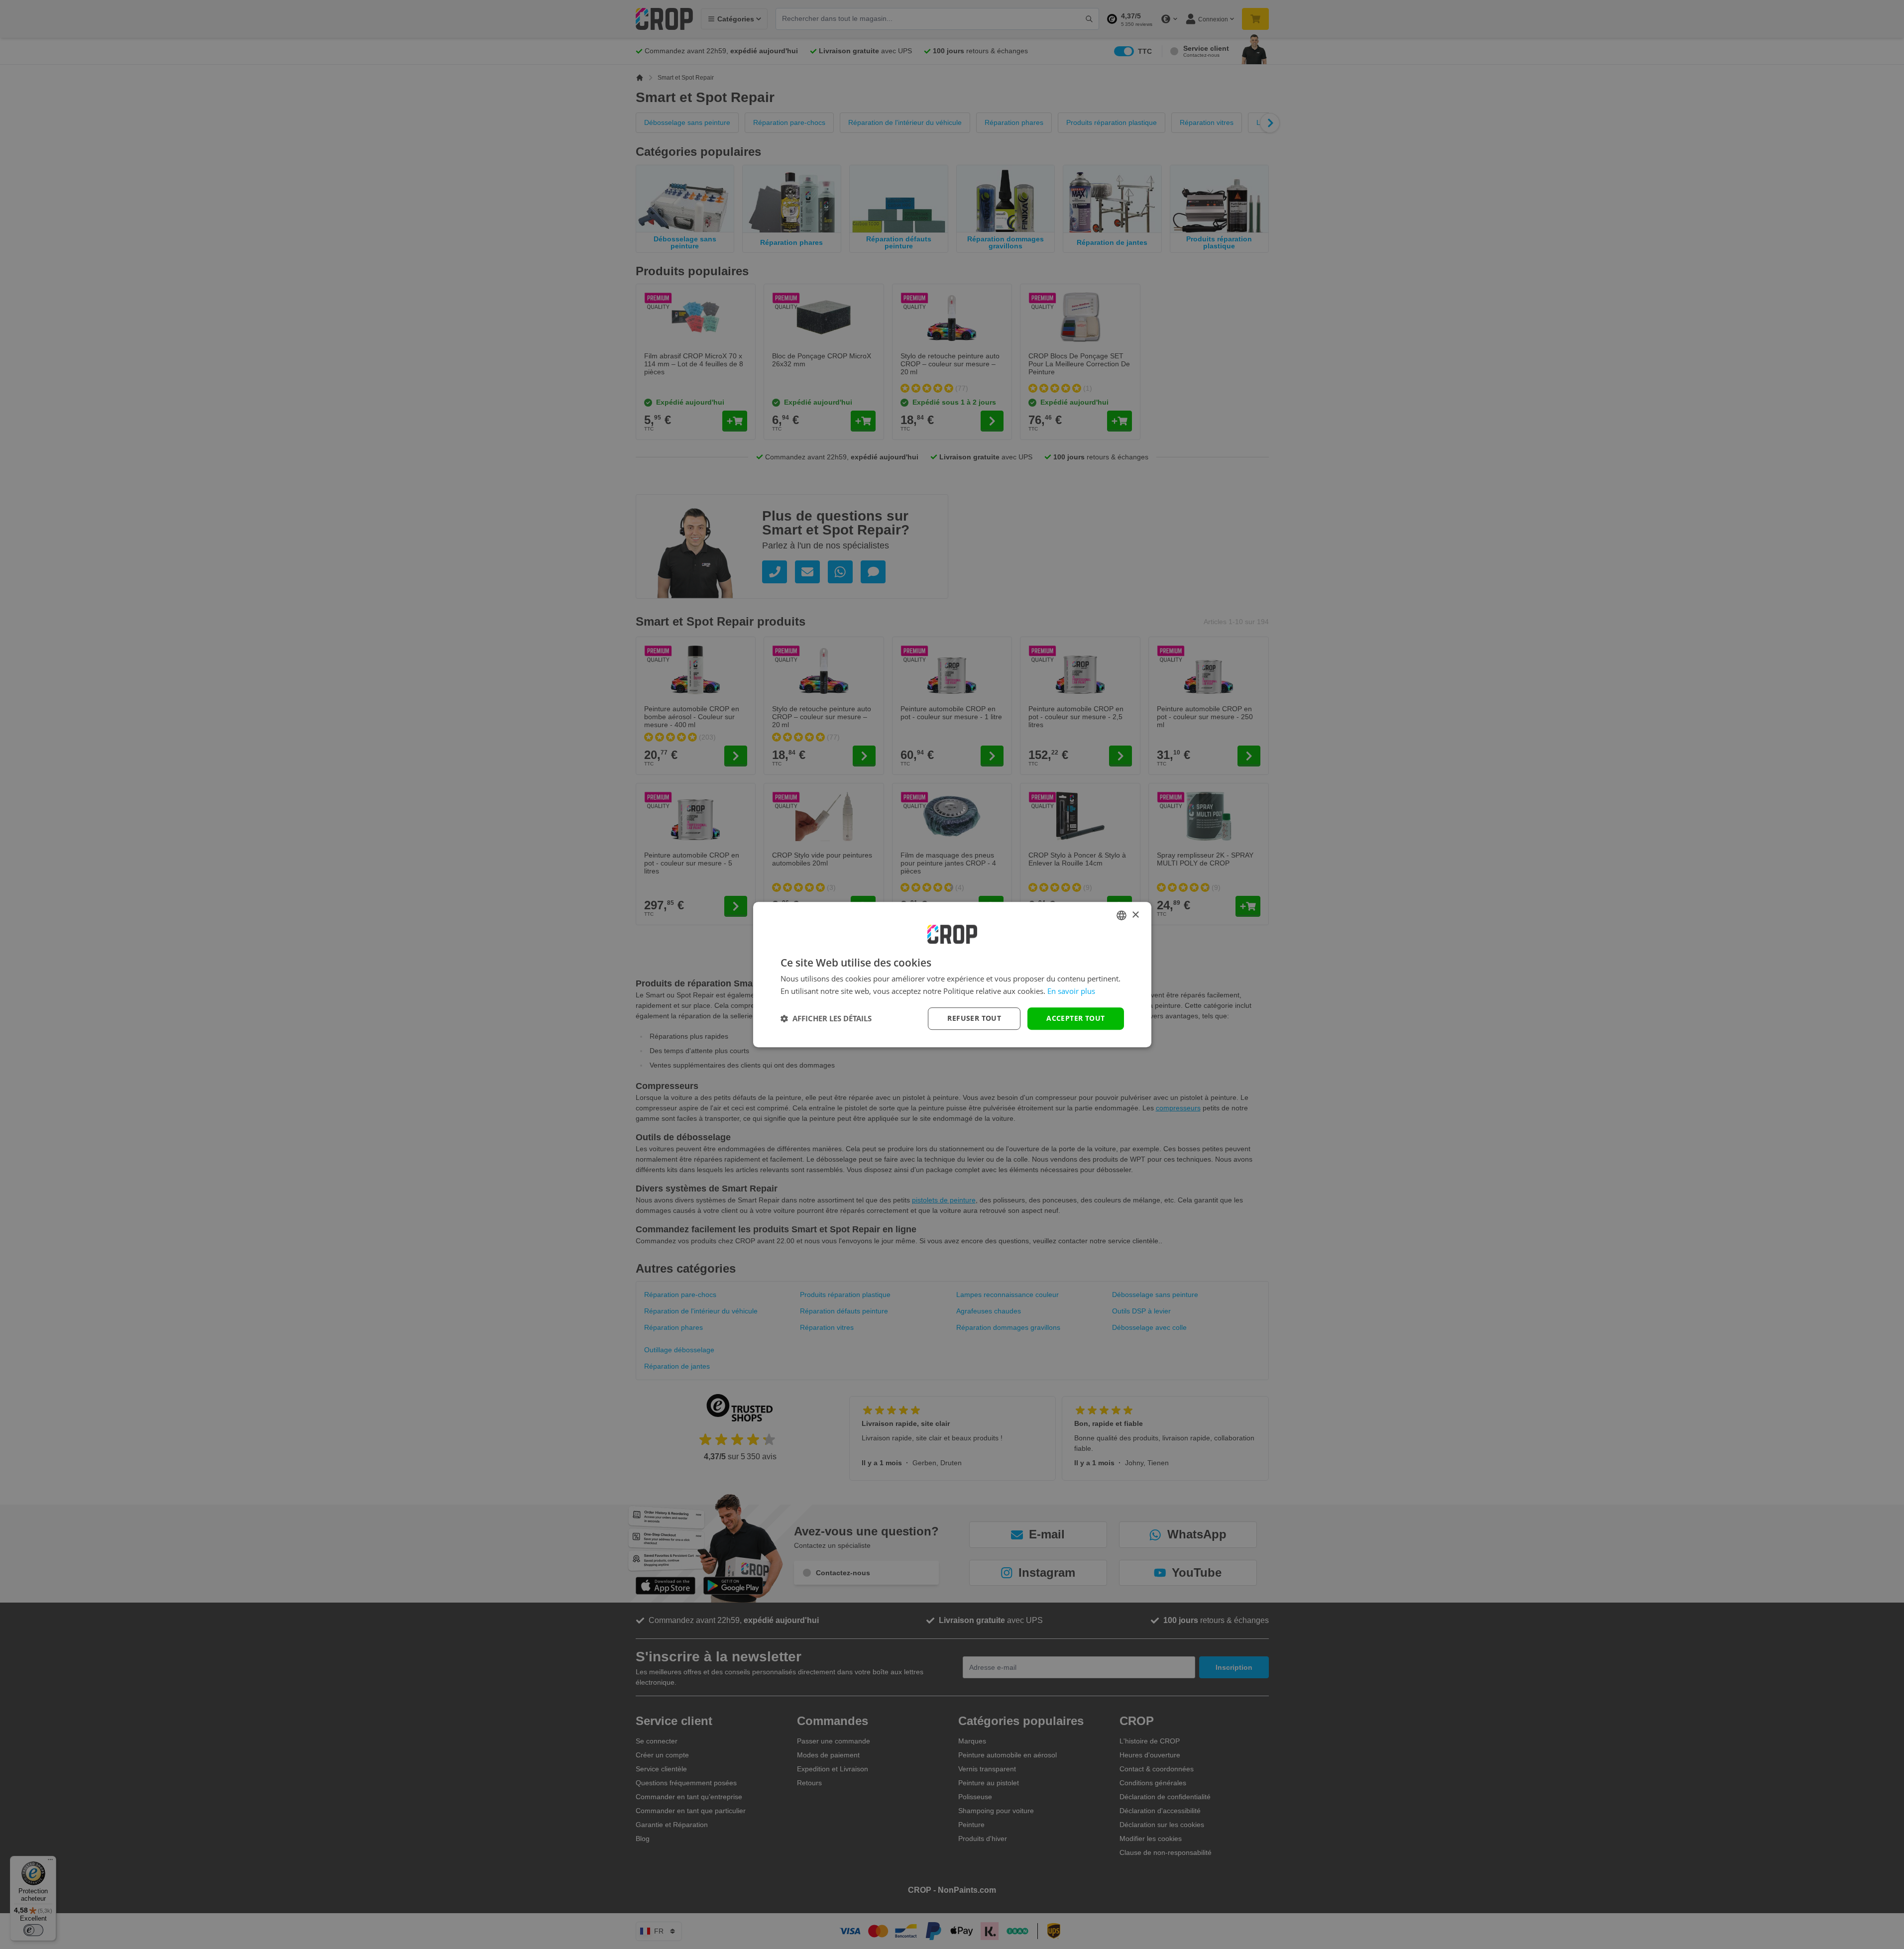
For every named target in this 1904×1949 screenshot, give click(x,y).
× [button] (1135, 915)
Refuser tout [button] (974, 1018)
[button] (826, 1018)
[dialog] (952, 974)
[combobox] (1121, 915)
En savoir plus (1071, 991)
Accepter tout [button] (1075, 1018)
